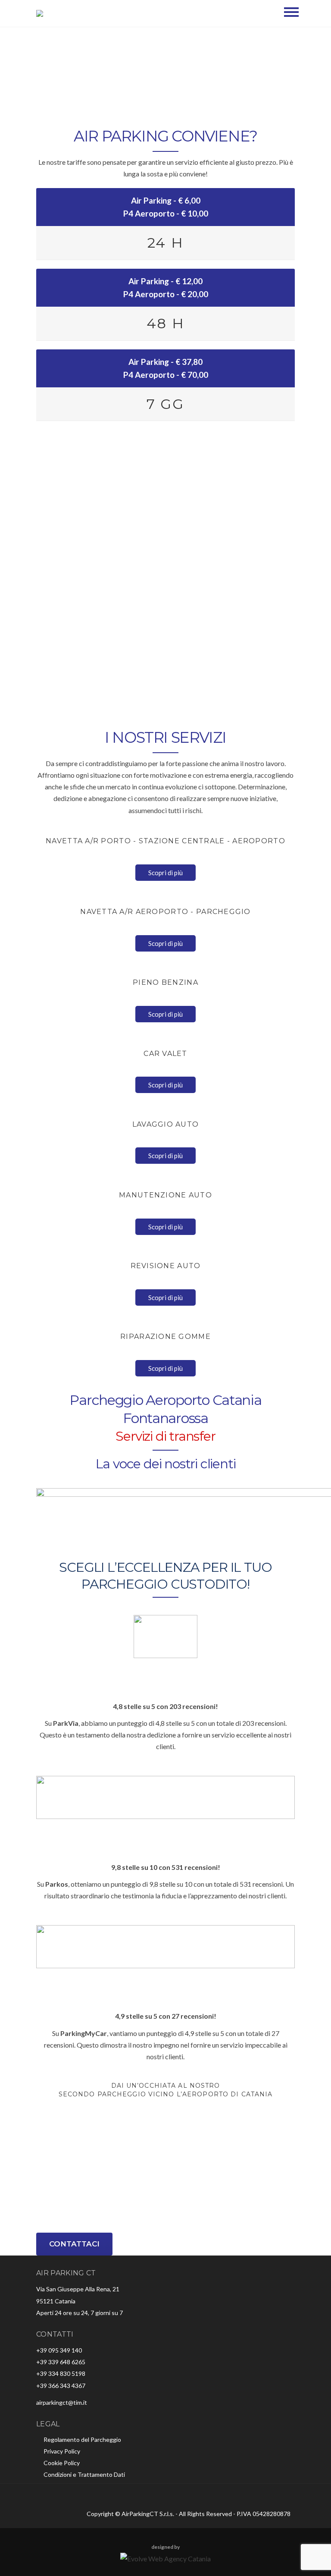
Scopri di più (165, 873)
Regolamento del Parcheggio (82, 2439)
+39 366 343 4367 (61, 2386)
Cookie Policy (62, 2463)
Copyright (100, 2514)
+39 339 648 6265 (61, 2362)
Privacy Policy (62, 2451)
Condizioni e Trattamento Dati (84, 2474)
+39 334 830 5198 (61, 2373)
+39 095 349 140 (59, 2350)
